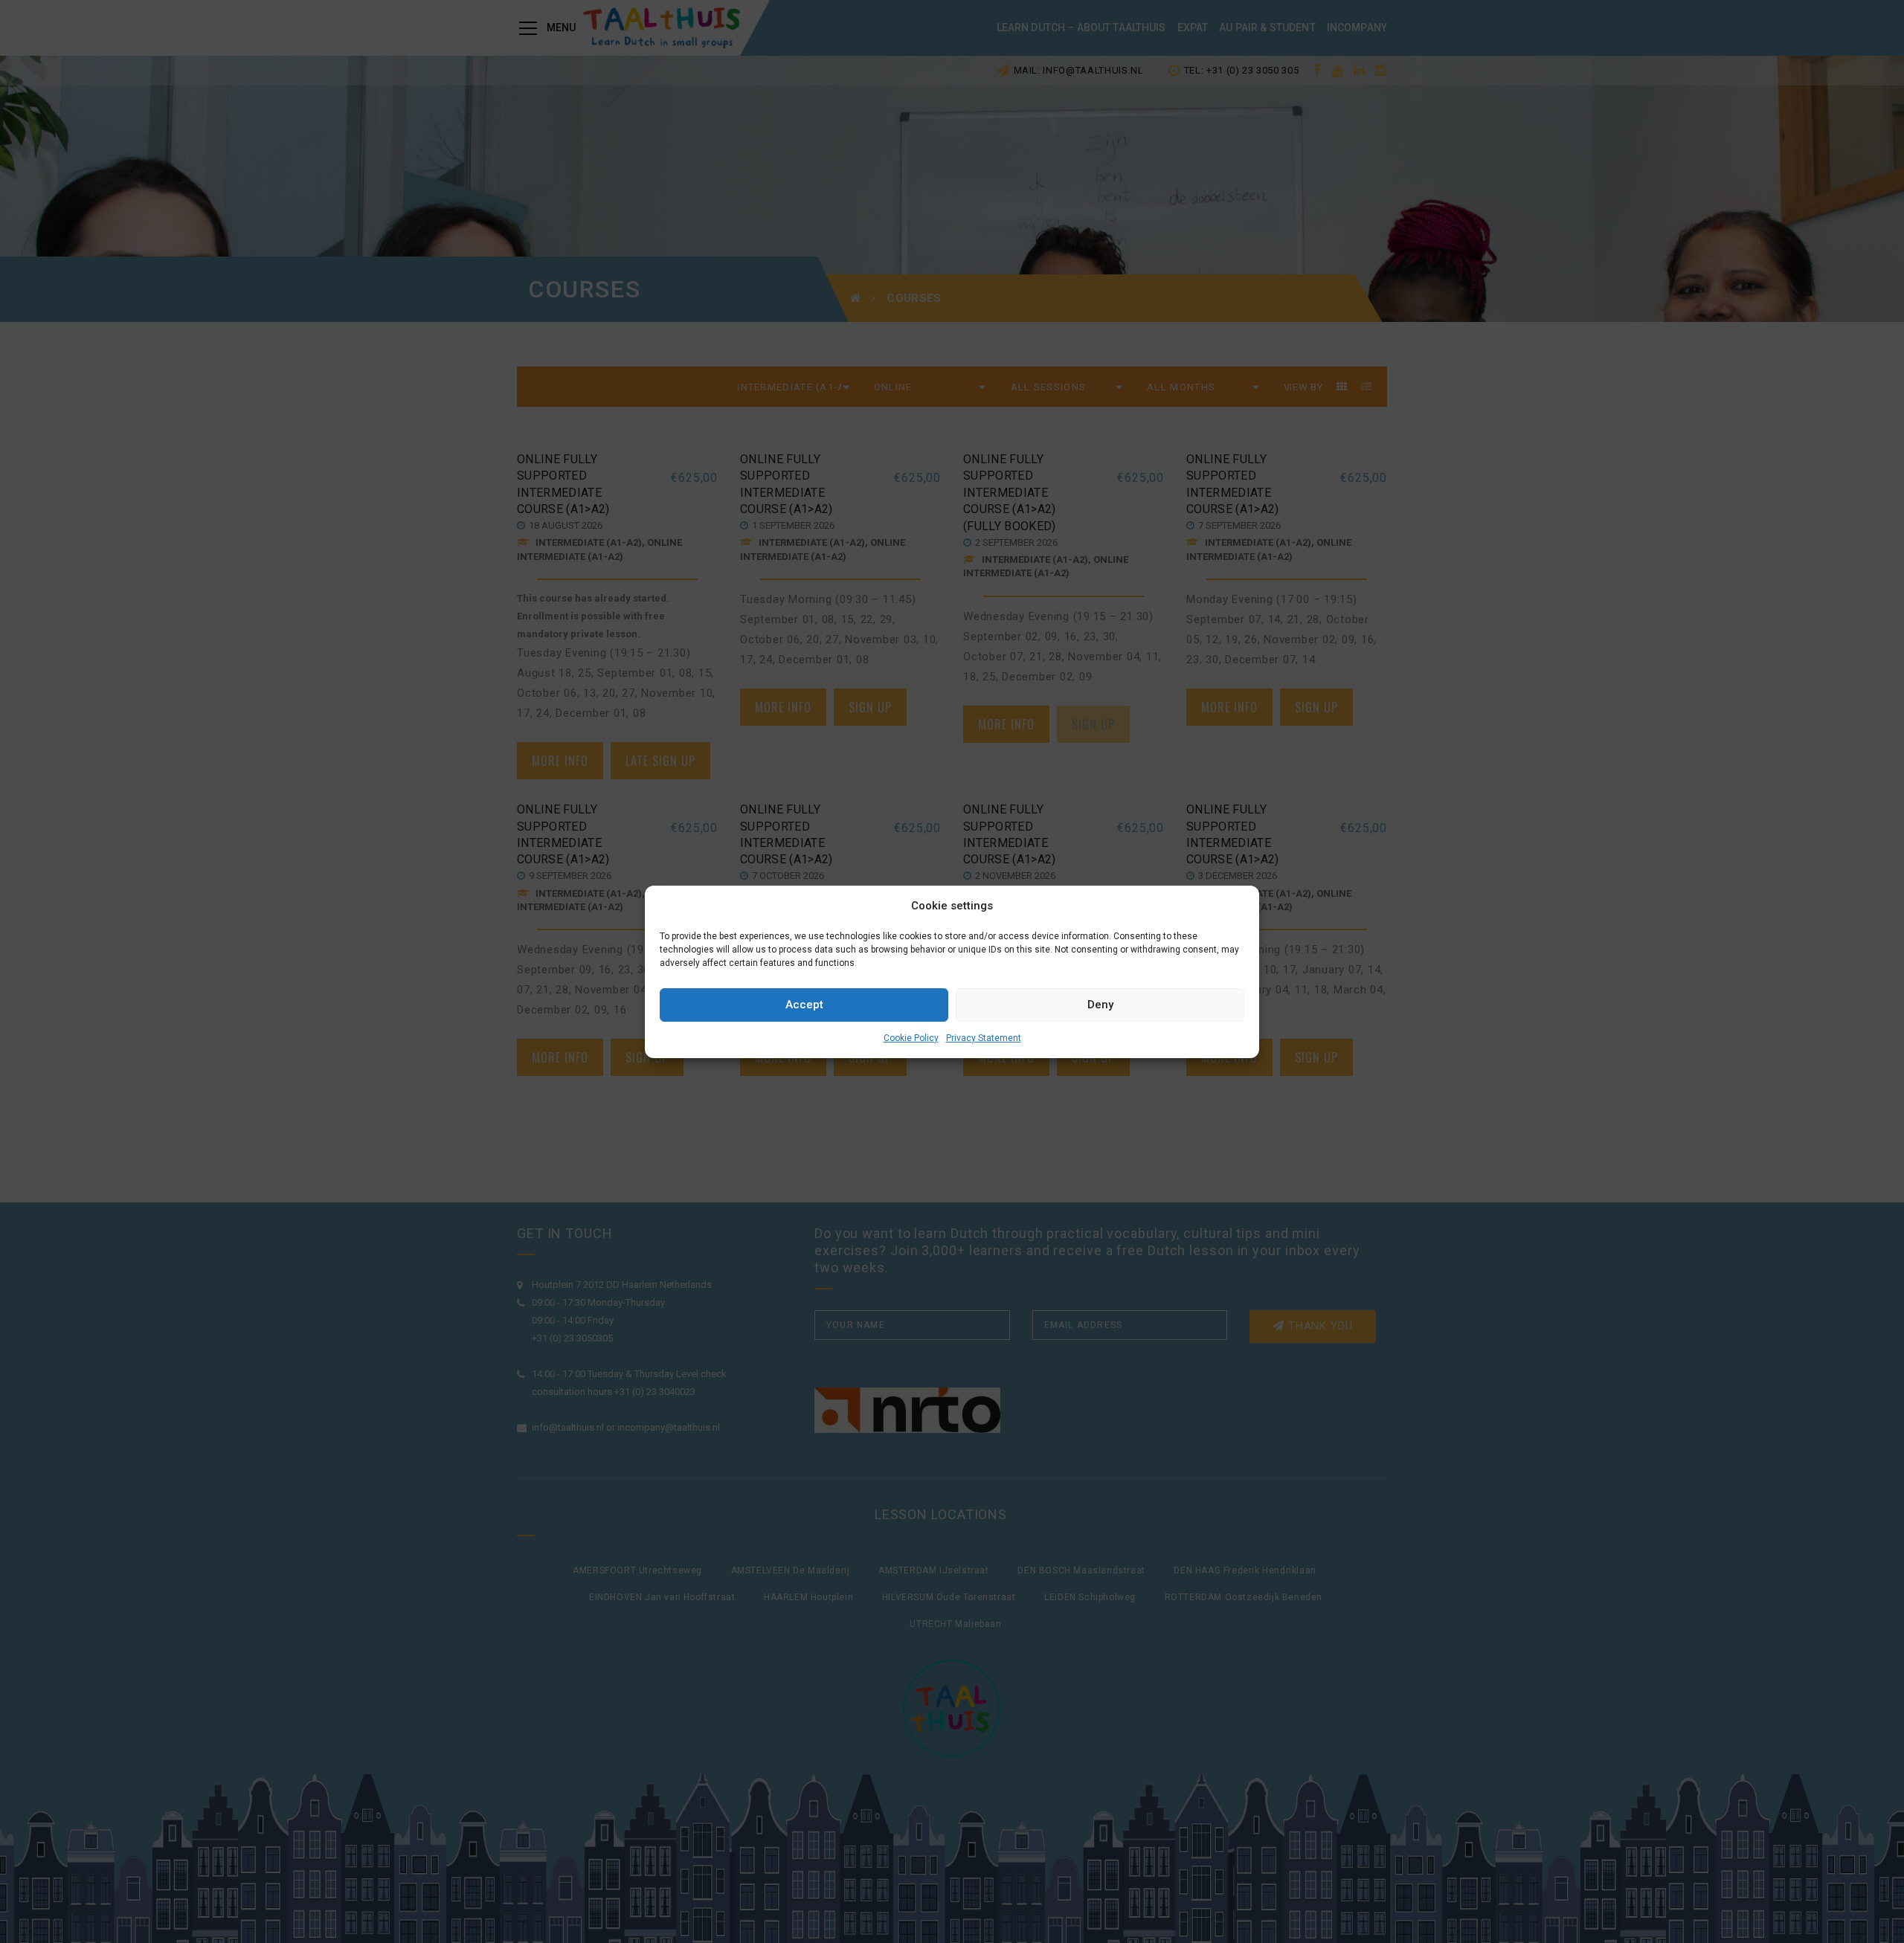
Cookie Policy (911, 1038)
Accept (804, 1005)
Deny (1100, 1005)
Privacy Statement (984, 1038)
